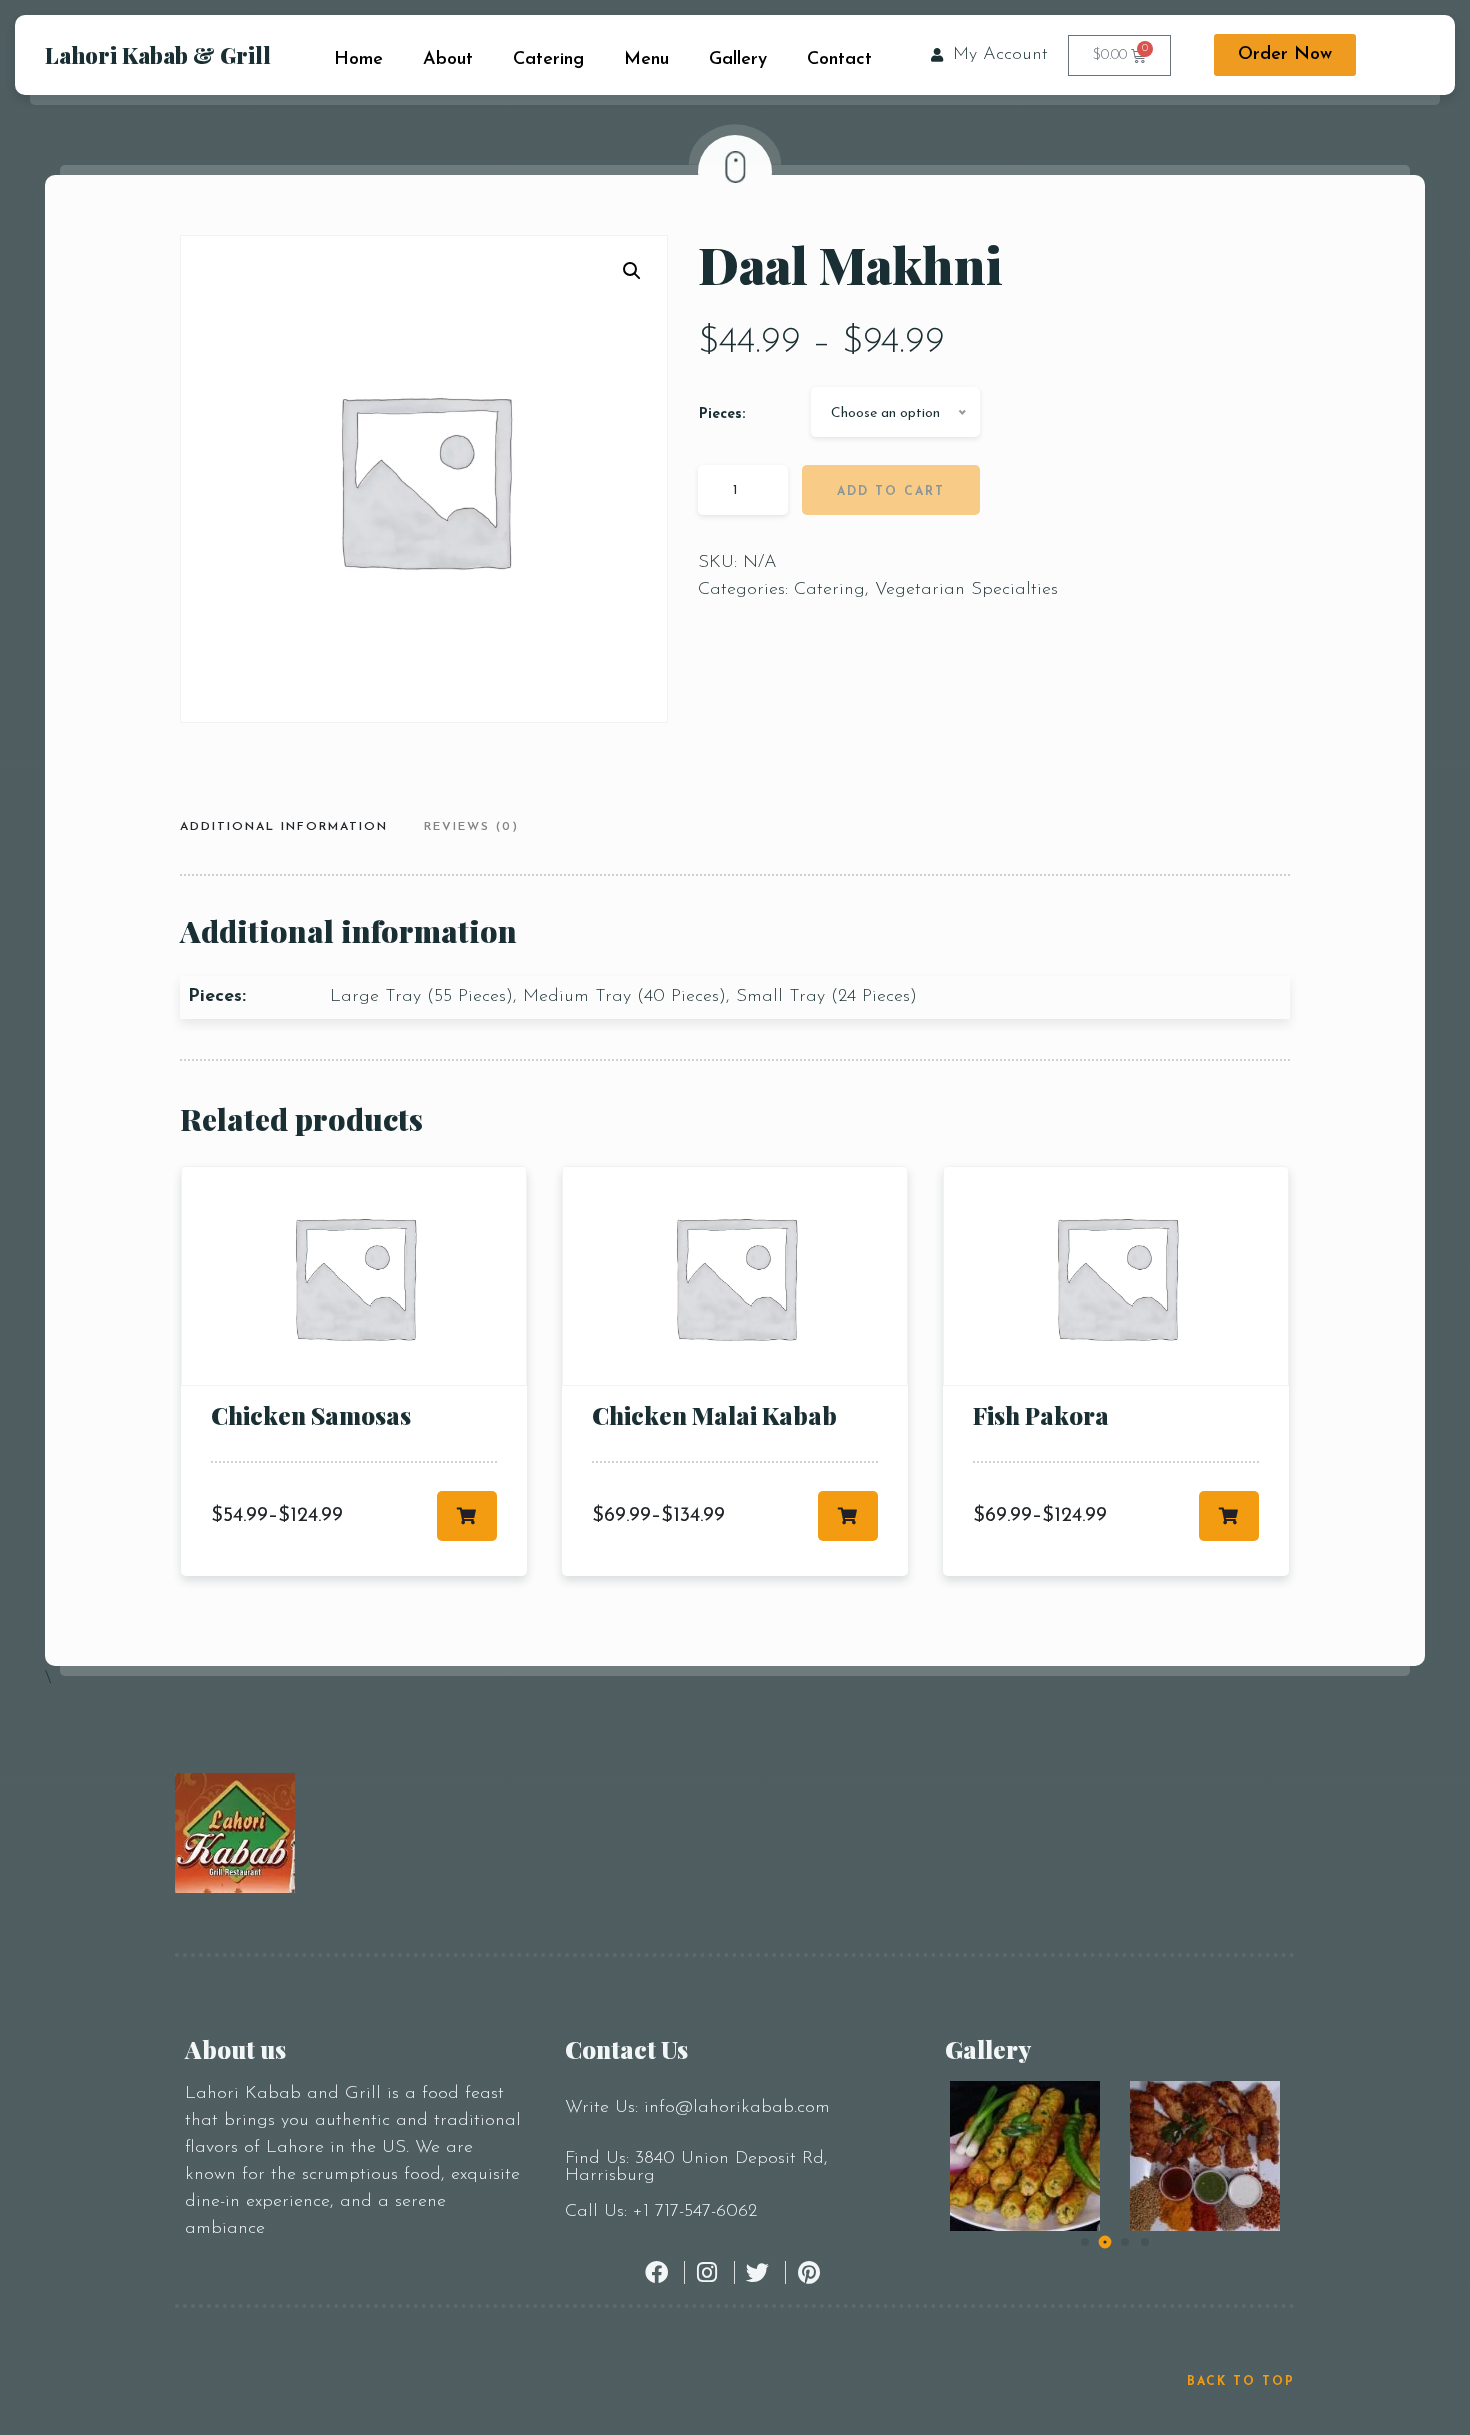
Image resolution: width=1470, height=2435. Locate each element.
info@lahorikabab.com (737, 2108)
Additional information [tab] (284, 827)
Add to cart (891, 492)
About (448, 60)
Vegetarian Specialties (966, 590)
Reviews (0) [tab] (471, 827)
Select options (467, 1516)
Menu (646, 60)
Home (358, 60)
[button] (632, 271)
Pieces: (722, 414)
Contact (839, 60)
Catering (548, 60)
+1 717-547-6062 (695, 2212)
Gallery (738, 60)
